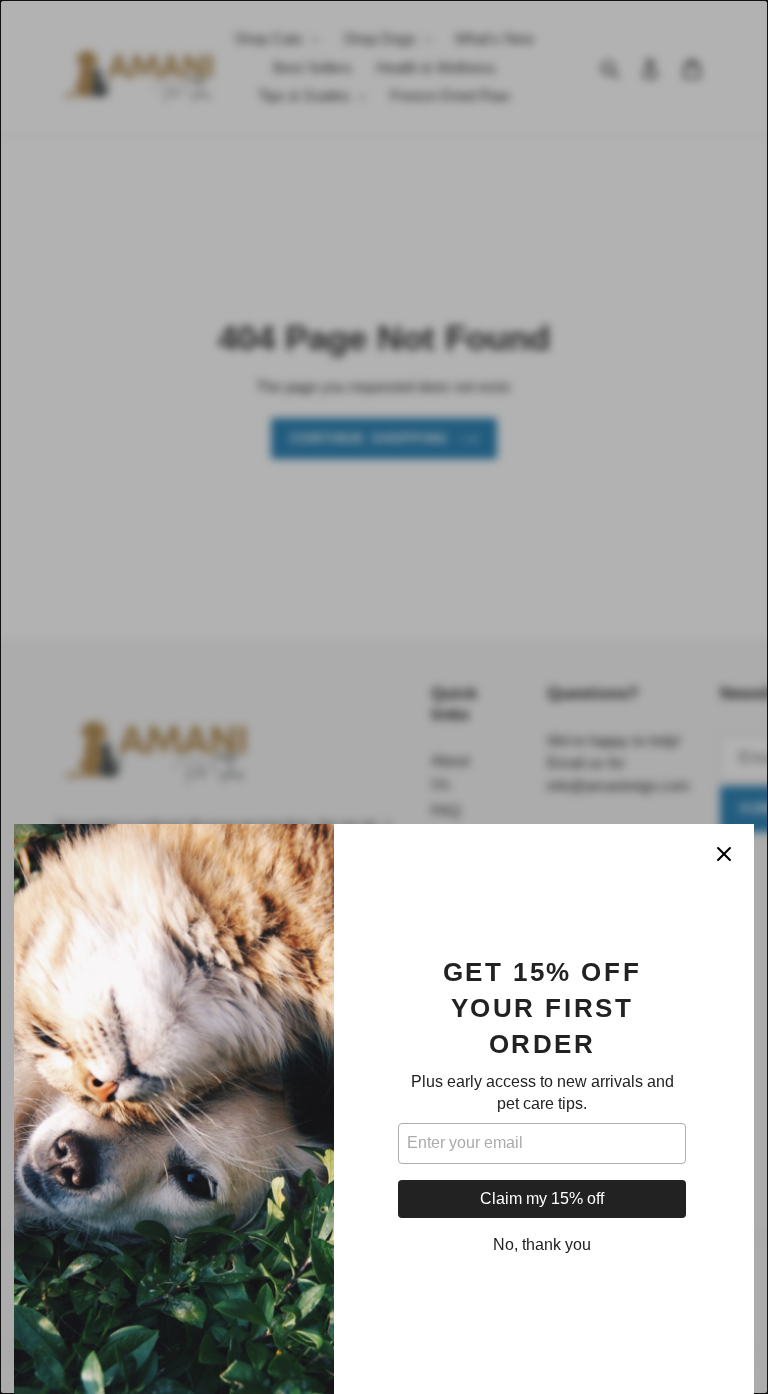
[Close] (724, 854)
